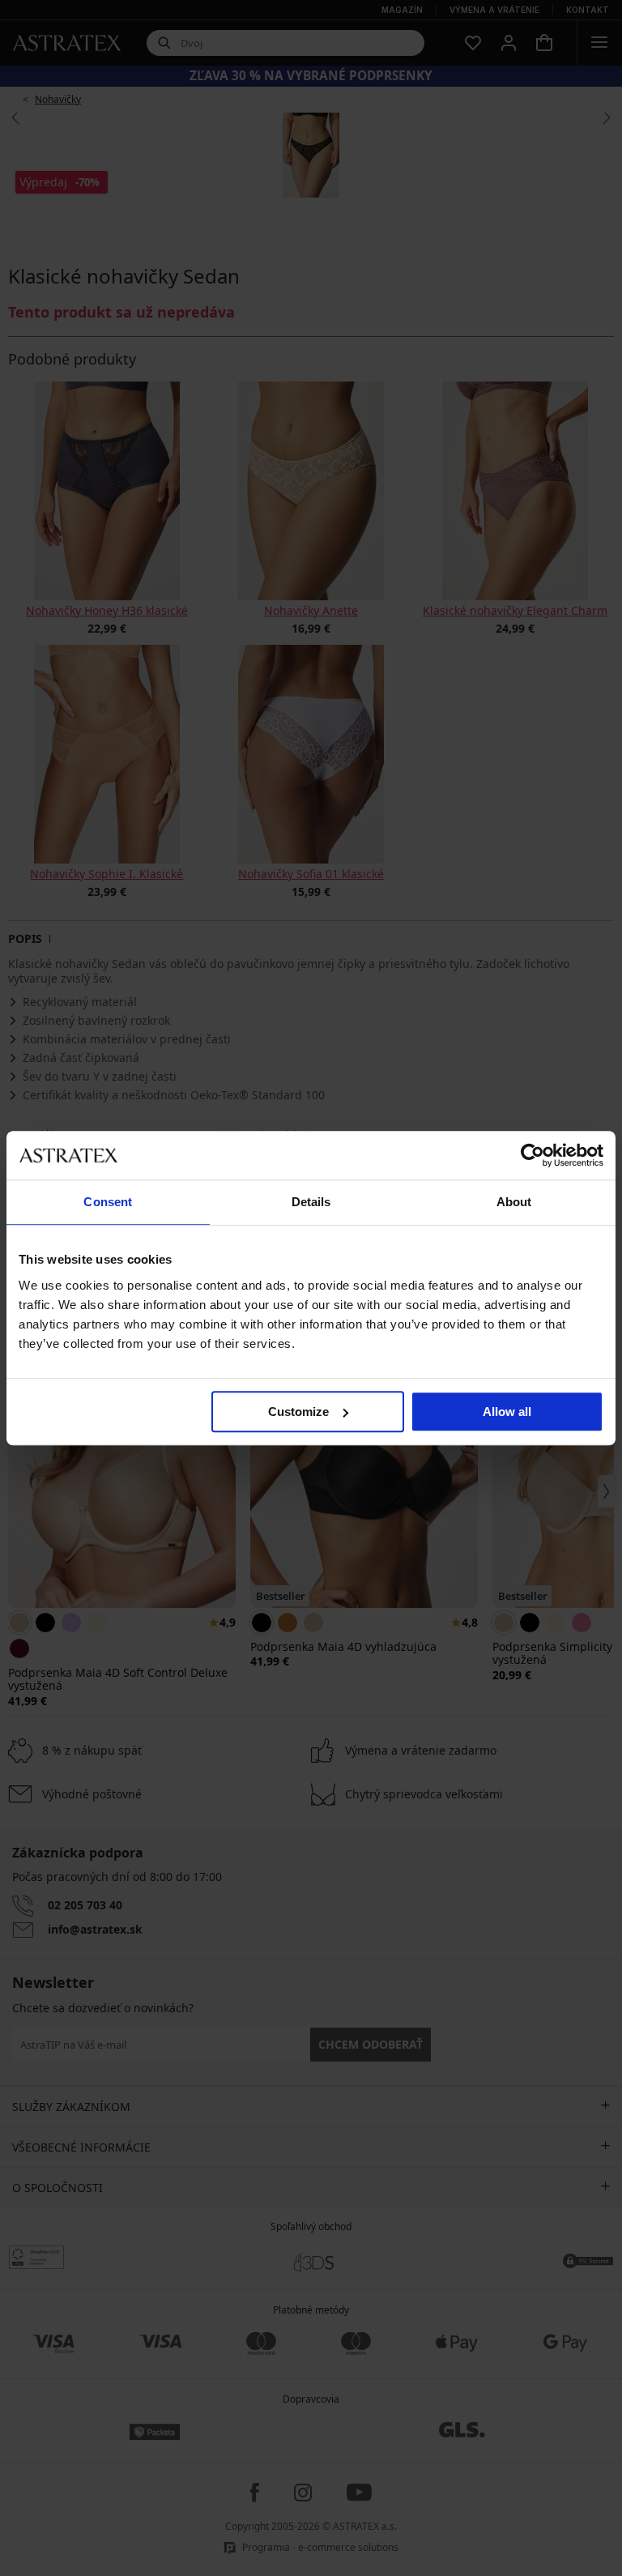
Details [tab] (311, 1202)
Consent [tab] (108, 1202)
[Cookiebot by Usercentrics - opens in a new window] (533, 1155)
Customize (298, 1412)
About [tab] (514, 1202)
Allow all (507, 1412)
